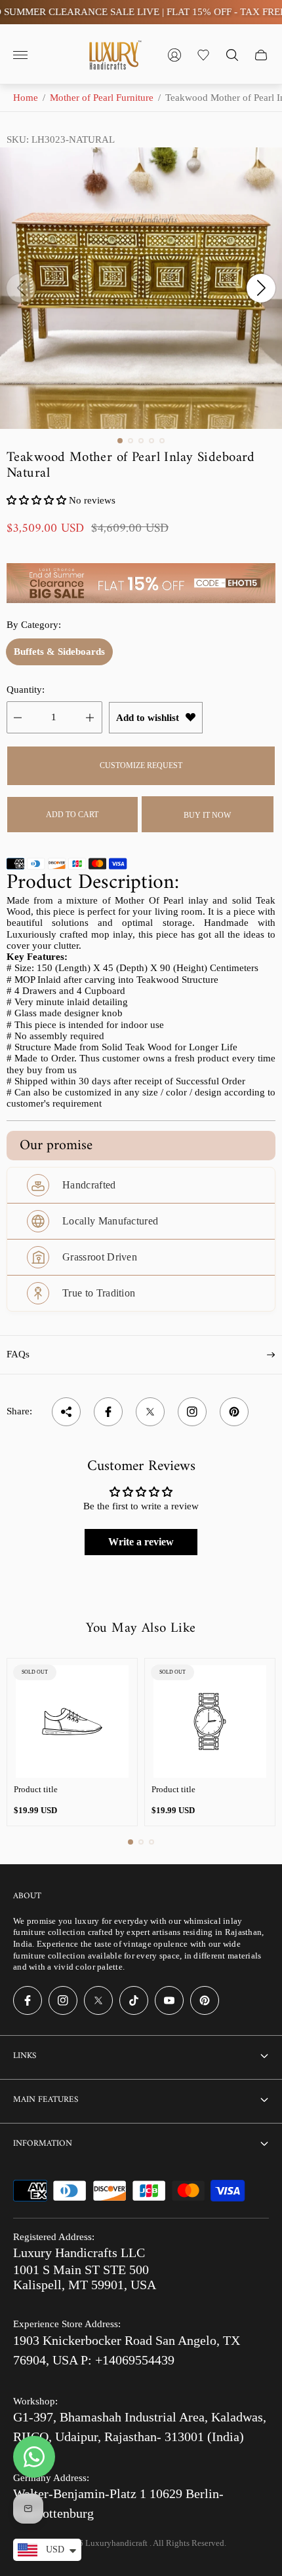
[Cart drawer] (261, 55)
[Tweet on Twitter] (150, 1412)
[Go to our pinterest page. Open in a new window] (205, 2000)
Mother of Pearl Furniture (102, 98)
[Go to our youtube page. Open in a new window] (169, 2000)
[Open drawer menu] (20, 55)
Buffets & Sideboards (59, 652)
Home (26, 98)
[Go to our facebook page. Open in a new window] (28, 2000)
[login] (174, 55)
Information (43, 2144)
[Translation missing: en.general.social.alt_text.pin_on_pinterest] (234, 1412)
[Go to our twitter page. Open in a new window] (98, 2000)
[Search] (232, 55)
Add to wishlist (148, 718)
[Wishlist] (203, 55)
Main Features (46, 2100)
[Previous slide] (21, 288)
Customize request (141, 765)
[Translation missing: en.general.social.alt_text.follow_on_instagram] (192, 1412)
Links (25, 2056)
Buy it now (207, 815)
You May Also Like (141, 1628)
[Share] (66, 1412)
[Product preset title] (72, 1721)
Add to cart (72, 815)
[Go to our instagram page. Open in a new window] (63, 2000)
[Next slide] (261, 288)
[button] (120, 441)
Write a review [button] (141, 1542)
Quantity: (26, 690)
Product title (36, 1789)
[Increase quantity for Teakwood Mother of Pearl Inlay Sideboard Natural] (90, 717)
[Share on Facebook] (108, 1412)
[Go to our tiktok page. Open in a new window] (134, 2000)
